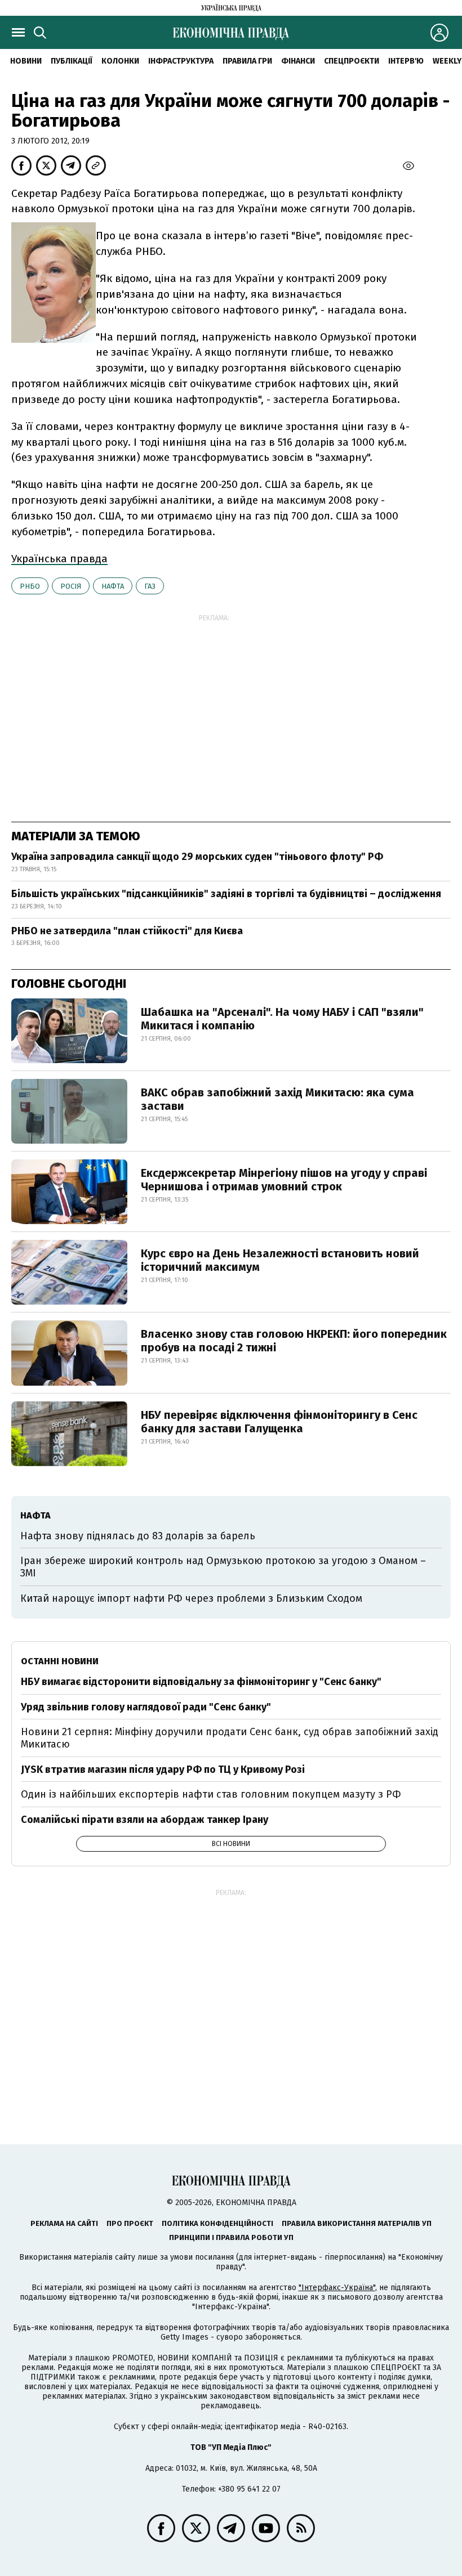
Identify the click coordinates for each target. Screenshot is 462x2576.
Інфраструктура (181, 61)
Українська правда (59, 559)
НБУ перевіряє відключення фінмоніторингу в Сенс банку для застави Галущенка (279, 1422)
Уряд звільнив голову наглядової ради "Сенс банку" (146, 1707)
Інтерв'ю (406, 61)
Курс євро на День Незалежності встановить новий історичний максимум (280, 1260)
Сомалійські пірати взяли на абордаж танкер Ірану (145, 1820)
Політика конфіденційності (217, 2223)
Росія (71, 586)
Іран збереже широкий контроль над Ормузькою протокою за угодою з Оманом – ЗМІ (223, 1567)
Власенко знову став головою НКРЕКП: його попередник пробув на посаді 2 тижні (294, 1341)
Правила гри (247, 61)
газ (150, 586)
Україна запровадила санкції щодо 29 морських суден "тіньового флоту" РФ (197, 857)
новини (26, 61)
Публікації (72, 61)
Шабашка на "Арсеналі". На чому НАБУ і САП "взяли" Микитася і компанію (282, 1019)
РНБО (30, 586)
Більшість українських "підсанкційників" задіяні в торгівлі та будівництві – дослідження (226, 894)
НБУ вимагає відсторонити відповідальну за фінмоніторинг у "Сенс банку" (201, 1682)
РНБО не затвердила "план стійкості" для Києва (127, 931)
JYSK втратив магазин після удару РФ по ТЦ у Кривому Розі (163, 1769)
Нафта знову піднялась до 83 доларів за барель (138, 1536)
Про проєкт (130, 2223)
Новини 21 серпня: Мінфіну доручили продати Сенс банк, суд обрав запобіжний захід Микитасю (230, 1738)
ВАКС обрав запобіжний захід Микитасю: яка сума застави (277, 1099)
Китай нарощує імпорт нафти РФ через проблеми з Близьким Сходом (191, 1598)
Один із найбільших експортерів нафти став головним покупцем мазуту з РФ (211, 1794)
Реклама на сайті (64, 2223)
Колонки (120, 61)
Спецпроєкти (352, 61)
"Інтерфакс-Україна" (337, 2288)
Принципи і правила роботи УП (231, 2237)
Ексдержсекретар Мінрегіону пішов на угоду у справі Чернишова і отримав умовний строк (284, 1180)
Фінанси (298, 61)
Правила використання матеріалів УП (357, 2223)
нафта (113, 586)
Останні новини (60, 1661)
